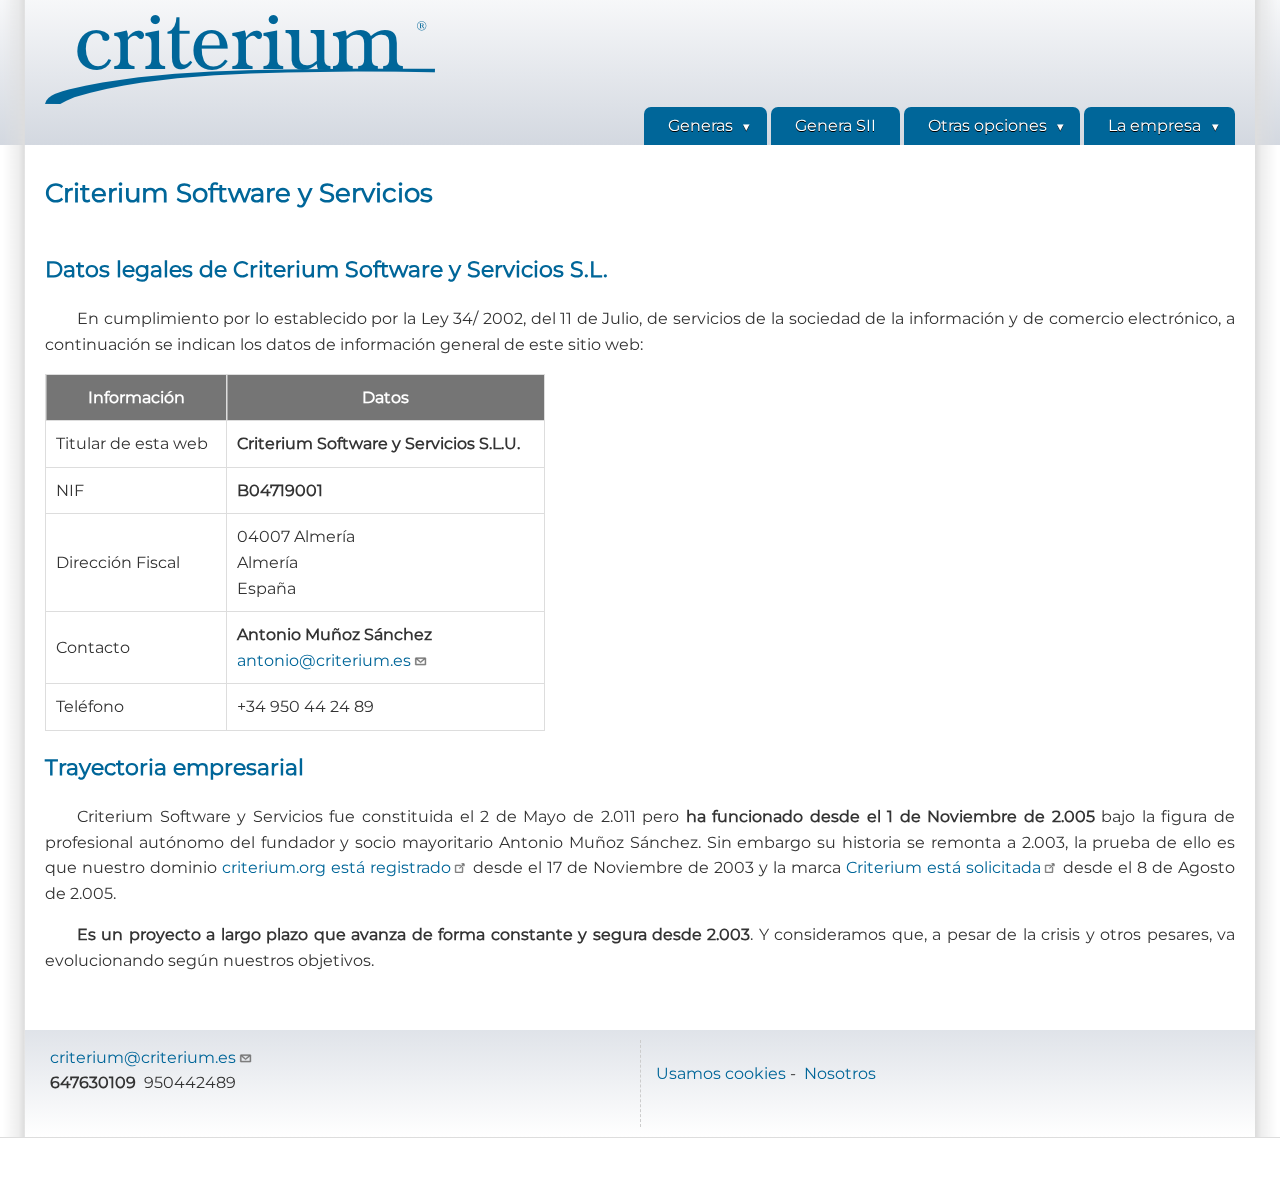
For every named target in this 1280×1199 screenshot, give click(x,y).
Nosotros (840, 1073)
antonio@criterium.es (324, 660)
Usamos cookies (721, 1073)
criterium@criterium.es (143, 1057)
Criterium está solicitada (943, 867)
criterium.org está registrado (336, 867)
